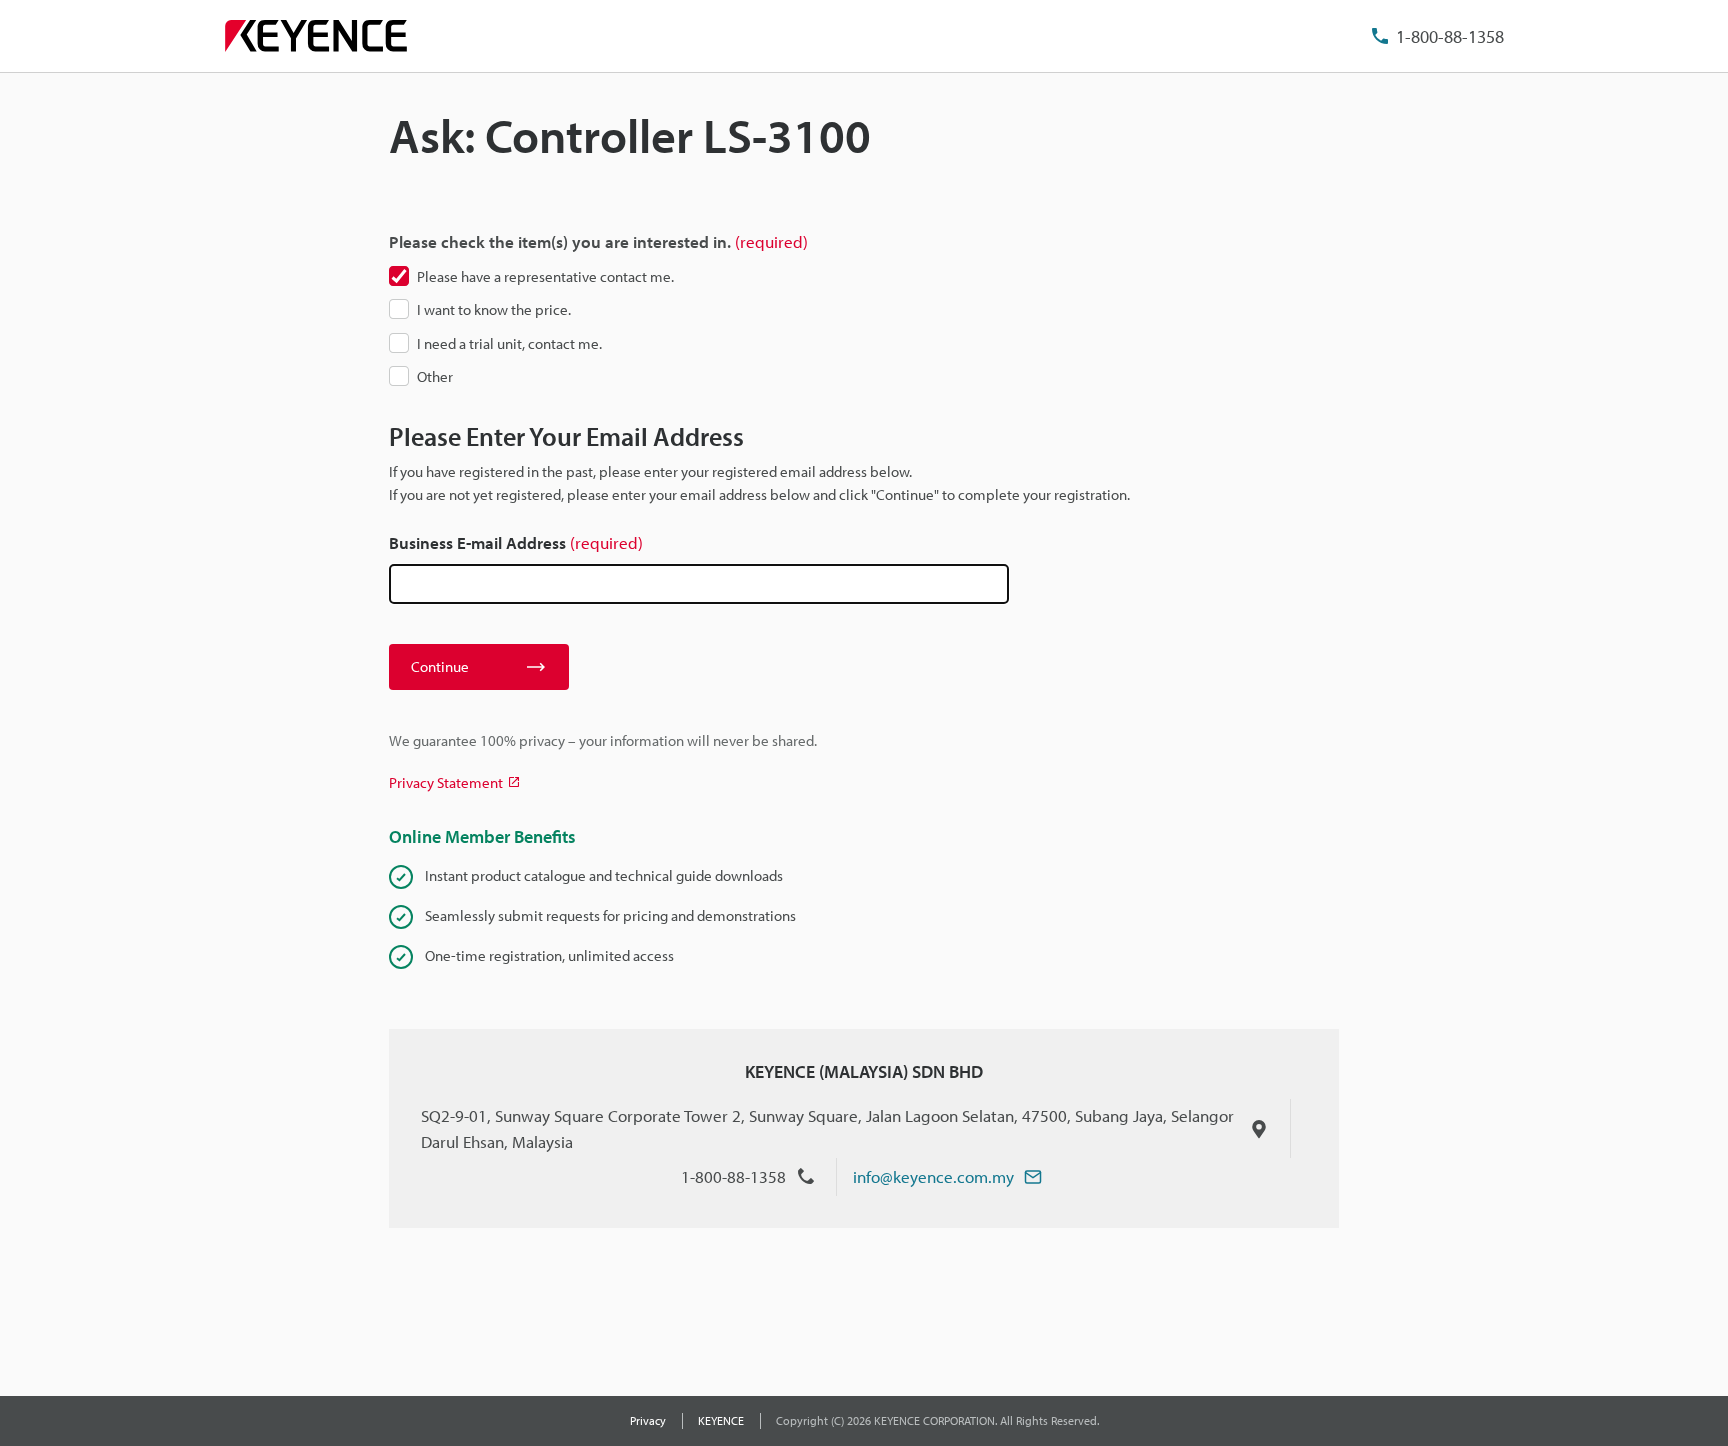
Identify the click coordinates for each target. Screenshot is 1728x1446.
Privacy (648, 1420)
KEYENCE (721, 1420)
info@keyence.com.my (933, 1176)
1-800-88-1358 (1450, 36)
